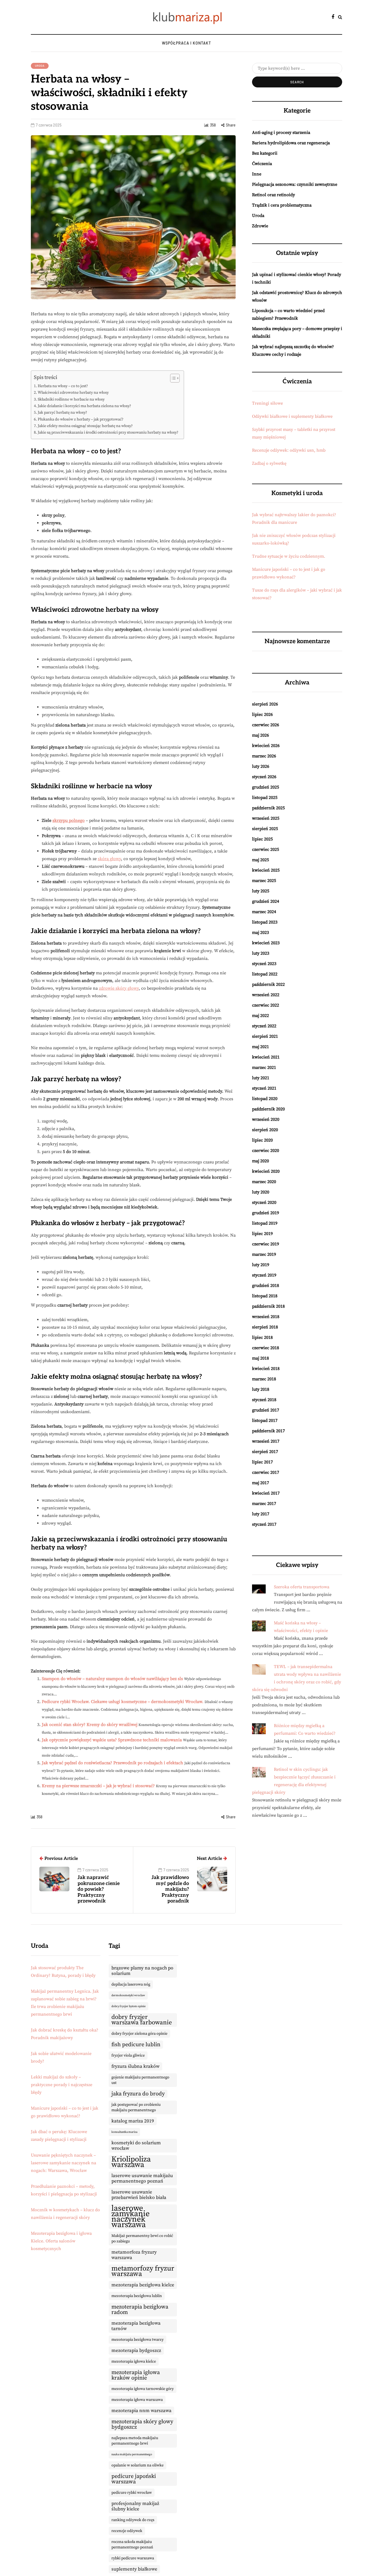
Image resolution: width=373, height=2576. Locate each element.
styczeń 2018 (264, 1400)
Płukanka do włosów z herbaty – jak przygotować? (81, 419)
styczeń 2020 (264, 1202)
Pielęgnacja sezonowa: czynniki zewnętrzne (295, 184)
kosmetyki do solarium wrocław (136, 2146)
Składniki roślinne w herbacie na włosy (71, 399)
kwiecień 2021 (266, 1057)
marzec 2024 (264, 912)
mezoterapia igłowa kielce (134, 2362)
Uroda (40, 66)
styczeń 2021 (264, 1088)
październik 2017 (268, 1431)
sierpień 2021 (265, 1036)
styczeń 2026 (264, 777)
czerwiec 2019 (266, 1244)
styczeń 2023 (264, 964)
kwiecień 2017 (266, 1493)
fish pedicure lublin (136, 2045)
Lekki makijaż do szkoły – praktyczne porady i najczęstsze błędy (62, 2085)
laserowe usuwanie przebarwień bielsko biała (139, 2195)
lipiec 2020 (262, 1140)
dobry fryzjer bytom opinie (128, 2006)
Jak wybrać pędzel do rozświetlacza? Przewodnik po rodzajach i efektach (113, 1763)
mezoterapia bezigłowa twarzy (137, 2340)
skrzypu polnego (69, 821)
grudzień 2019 (266, 1213)
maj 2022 (260, 1016)
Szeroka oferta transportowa (302, 1587)
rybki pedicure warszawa (133, 2558)
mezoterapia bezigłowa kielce (143, 2285)
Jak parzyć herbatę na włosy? (62, 413)
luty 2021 (261, 1078)
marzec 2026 (264, 756)
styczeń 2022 (264, 1026)
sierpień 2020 (265, 1130)
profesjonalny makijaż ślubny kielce (135, 2506)
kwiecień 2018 (266, 1369)
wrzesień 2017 (266, 1441)
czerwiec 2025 (266, 849)
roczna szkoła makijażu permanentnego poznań (132, 2545)
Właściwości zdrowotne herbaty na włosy (73, 393)
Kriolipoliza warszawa (131, 2162)
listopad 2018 (265, 1296)
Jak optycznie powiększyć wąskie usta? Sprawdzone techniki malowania (112, 1740)
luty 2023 (261, 953)
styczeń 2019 (264, 1275)
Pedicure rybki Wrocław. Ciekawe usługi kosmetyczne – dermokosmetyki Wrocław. (123, 1702)
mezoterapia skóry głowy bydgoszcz (142, 2424)
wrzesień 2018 (266, 1317)
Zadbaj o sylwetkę (269, 463)
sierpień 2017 (265, 1452)
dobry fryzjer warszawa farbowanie (142, 2020)
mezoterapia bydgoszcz (136, 2351)
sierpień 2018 (265, 1327)
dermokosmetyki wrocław (128, 1995)
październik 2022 (268, 984)
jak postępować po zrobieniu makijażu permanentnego (136, 2107)
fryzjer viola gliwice (128, 2055)
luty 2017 (261, 1514)
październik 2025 (268, 808)
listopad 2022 (265, 974)
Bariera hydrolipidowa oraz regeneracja (291, 143)
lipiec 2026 (262, 714)
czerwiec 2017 (266, 1472)
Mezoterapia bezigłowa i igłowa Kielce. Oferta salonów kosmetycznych (61, 2241)
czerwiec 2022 (266, 1005)
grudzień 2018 (266, 1286)
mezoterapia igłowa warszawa (137, 2400)
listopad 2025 (265, 798)
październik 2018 (268, 1306)
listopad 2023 (265, 922)
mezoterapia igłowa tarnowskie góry (143, 2389)
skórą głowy (109, 859)
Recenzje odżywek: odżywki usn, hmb (289, 450)
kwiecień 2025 (266, 870)
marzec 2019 (264, 1254)
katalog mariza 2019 (133, 2121)
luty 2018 (261, 1389)
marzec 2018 (264, 1379)
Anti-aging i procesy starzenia (281, 133)
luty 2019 (261, 1265)
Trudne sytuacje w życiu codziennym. (289, 556)
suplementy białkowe (134, 2569)
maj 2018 (260, 1358)
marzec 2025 (264, 881)
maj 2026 (260, 735)
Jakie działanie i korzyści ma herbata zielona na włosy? (84, 406)
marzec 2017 (264, 1504)
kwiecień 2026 (266, 746)
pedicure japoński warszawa (134, 2479)
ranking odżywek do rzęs (133, 2520)
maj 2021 (260, 1047)
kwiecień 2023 (266, 943)
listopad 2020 (265, 1099)
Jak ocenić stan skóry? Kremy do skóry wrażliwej (90, 1725)
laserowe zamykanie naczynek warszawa (131, 2217)
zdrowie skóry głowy (119, 988)
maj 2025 (260, 860)
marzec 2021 (264, 1068)
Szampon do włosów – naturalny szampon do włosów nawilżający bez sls (112, 1679)
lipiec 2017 (262, 1462)
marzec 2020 (264, 1182)
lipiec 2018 (262, 1337)
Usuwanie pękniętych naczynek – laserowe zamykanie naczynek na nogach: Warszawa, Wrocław (63, 2163)
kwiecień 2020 (266, 1171)
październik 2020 (268, 1109)
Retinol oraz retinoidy (273, 195)
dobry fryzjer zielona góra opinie (139, 2034)
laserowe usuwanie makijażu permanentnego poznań (142, 2178)
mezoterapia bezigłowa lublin (137, 2296)
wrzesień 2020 (266, 1119)
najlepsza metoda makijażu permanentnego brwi (135, 2441)
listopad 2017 (265, 1421)
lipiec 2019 (262, 1234)
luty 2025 (261, 891)
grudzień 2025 (266, 787)
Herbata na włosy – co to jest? (63, 386)
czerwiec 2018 (266, 1348)
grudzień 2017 (266, 1410)
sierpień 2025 (265, 829)
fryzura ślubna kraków (135, 2066)
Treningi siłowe (267, 403)
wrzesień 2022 (266, 995)
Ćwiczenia (262, 164)
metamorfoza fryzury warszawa (134, 2255)
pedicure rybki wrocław (132, 2493)
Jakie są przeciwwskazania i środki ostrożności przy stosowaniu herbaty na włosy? (108, 433)
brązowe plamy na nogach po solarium (142, 1971)
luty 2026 (261, 766)
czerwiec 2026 (266, 725)
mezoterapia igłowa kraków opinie (136, 2375)
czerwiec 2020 (266, 1151)
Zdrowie (260, 226)
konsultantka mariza (124, 2132)
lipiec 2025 (262, 839)
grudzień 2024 (266, 901)
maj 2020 (260, 1161)
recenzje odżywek (127, 2531)
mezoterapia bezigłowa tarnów (136, 2326)
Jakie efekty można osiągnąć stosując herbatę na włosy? (85, 426)
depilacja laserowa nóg (131, 1984)
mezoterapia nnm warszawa (141, 2411)
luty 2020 (261, 1192)
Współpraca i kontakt (187, 43)
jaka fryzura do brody (138, 2094)
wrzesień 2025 (266, 818)
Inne (257, 174)
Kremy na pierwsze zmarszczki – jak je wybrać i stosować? (98, 1786)
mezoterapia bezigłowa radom (140, 2310)
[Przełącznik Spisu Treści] (172, 378)
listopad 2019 (265, 1223)
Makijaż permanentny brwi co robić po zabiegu (142, 2239)
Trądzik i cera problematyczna (282, 205)
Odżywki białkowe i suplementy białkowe (292, 416)
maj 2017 (260, 1483)
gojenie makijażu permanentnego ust (140, 2080)
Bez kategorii (265, 153)
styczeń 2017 (264, 1524)
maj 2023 (260, 933)
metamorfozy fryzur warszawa (143, 2271)
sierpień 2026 (265, 704)
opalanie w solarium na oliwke (137, 2465)
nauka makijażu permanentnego (132, 2454)
